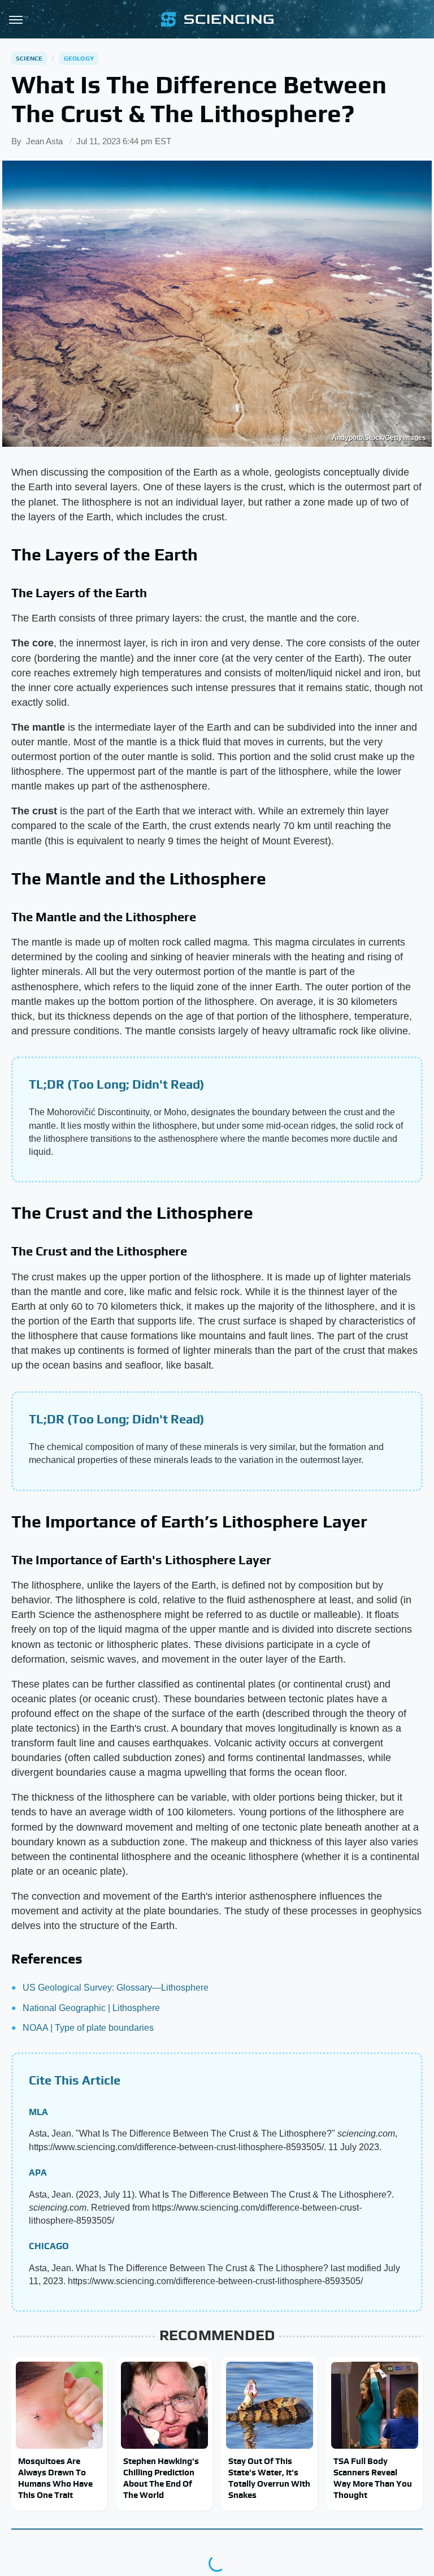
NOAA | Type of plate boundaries (88, 2028)
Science (29, 58)
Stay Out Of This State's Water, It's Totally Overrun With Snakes (269, 2478)
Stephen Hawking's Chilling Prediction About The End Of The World (161, 2478)
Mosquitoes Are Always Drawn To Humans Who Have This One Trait (55, 2478)
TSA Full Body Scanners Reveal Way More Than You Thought (373, 2478)
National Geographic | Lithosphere (91, 2008)
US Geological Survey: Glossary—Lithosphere (116, 1988)
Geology (79, 58)
